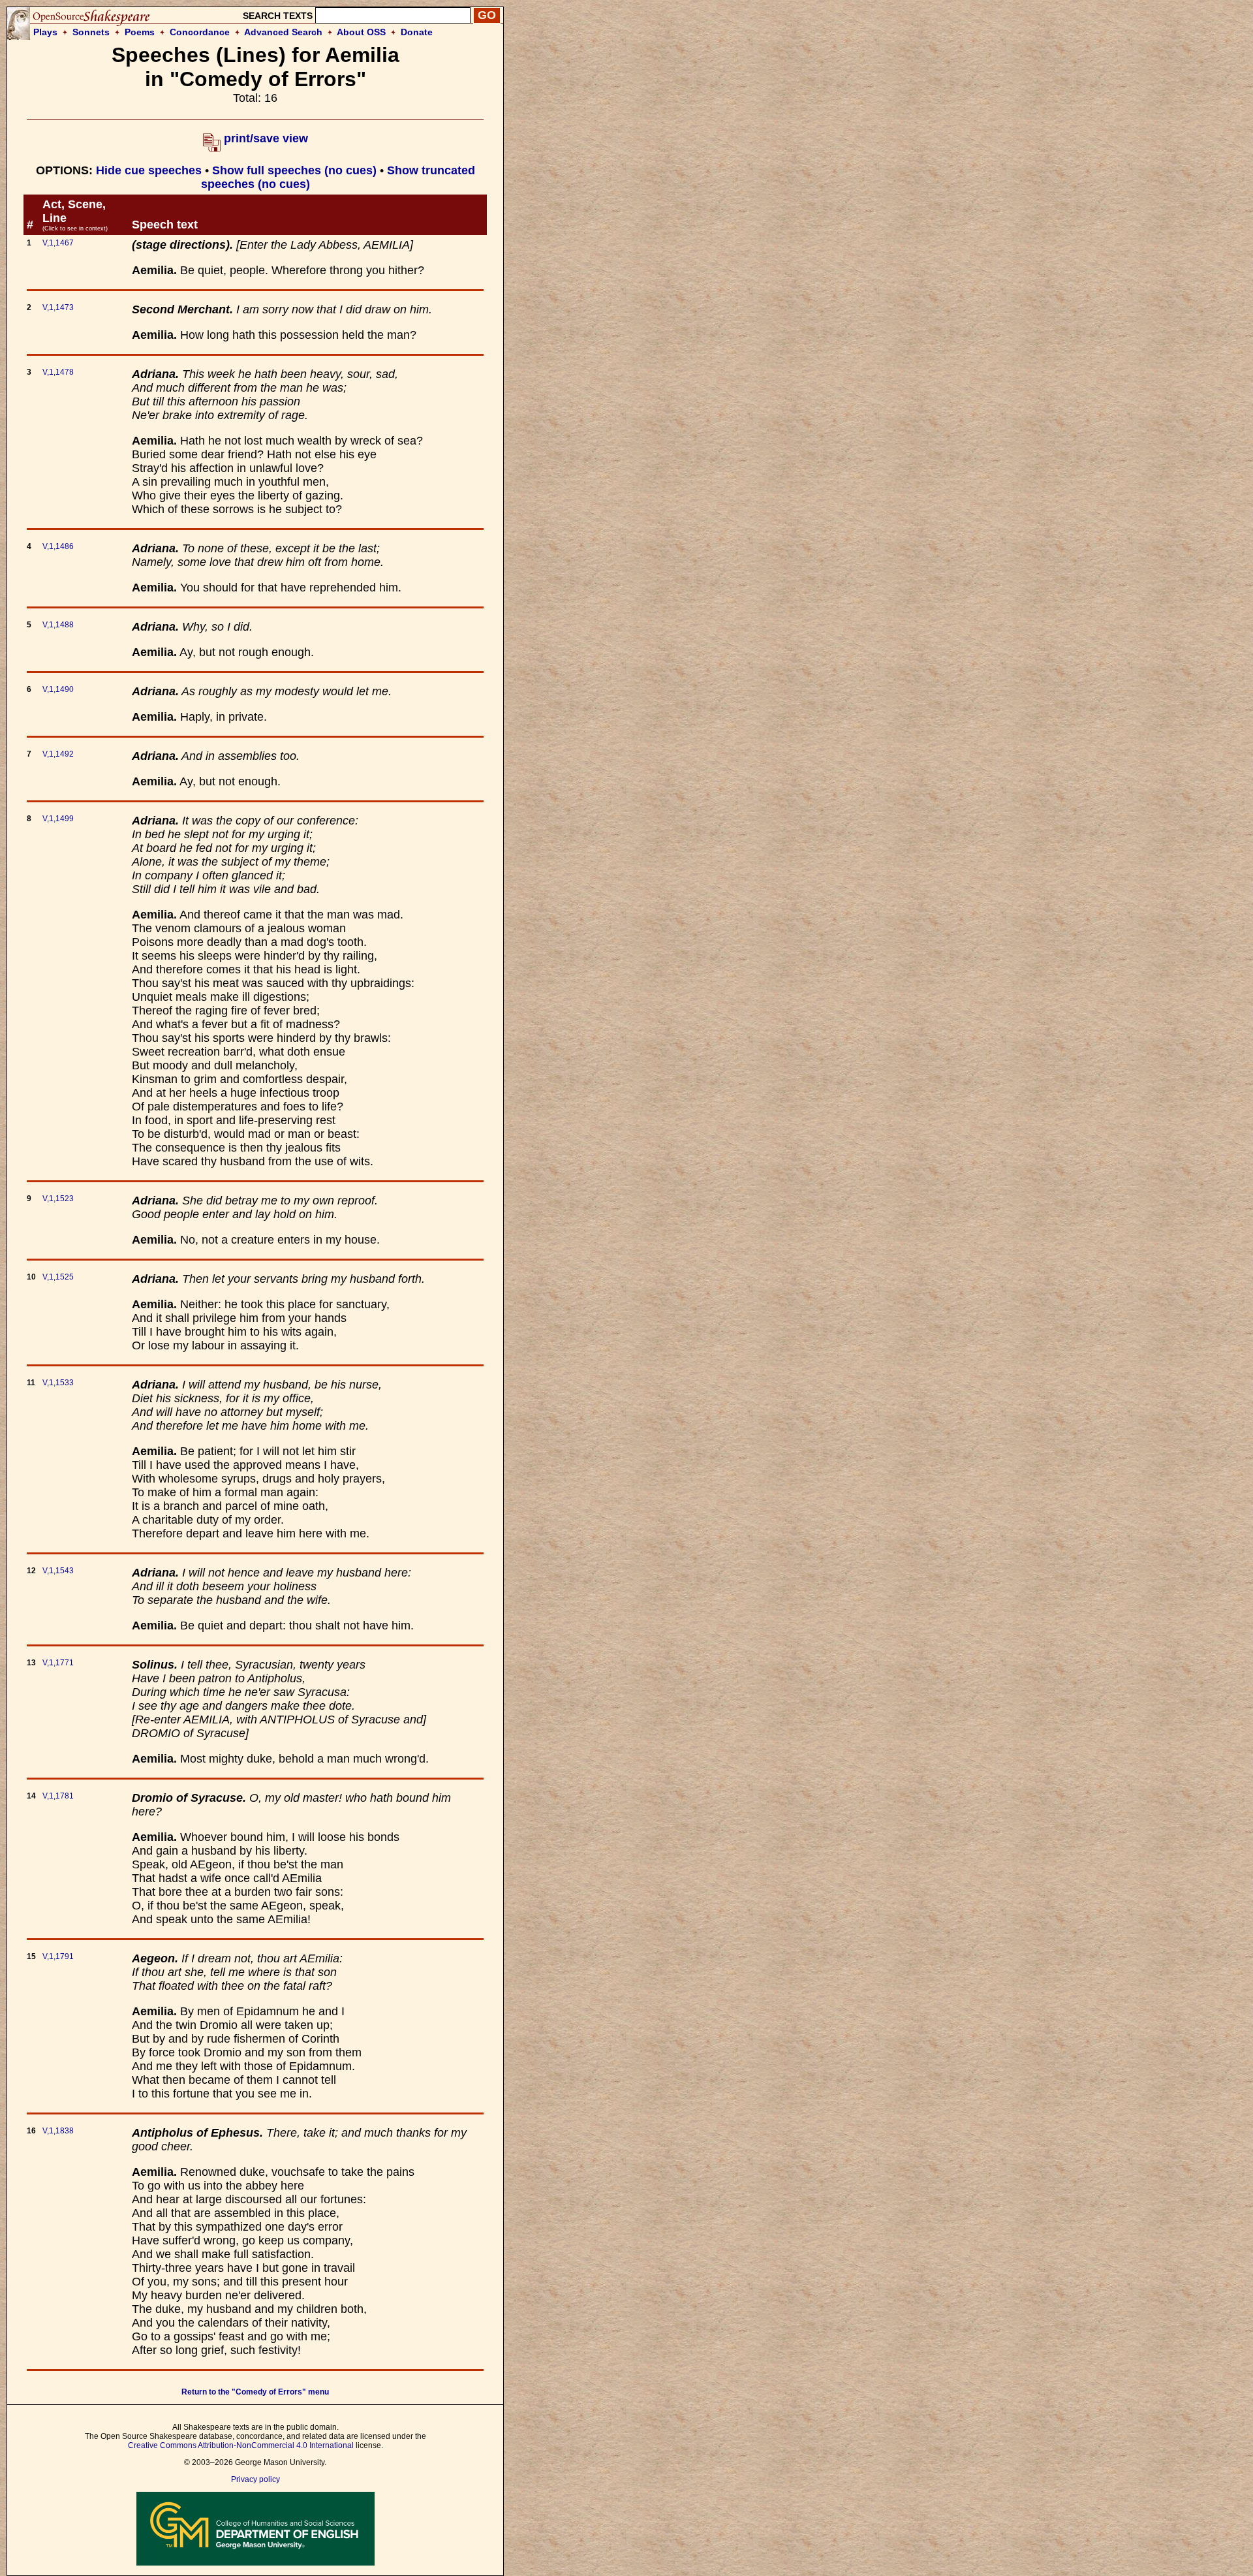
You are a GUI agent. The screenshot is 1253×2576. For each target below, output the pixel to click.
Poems (140, 32)
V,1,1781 (58, 1796)
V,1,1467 (58, 243)
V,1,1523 (58, 1199)
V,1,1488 (58, 625)
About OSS (361, 32)
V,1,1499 (58, 819)
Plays (45, 32)
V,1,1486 (58, 546)
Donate (417, 32)
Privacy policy (255, 2479)
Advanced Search (283, 32)
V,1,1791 (58, 1956)
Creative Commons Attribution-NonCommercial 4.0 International (241, 2445)
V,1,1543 (58, 1571)
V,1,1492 (58, 754)
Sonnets (91, 32)
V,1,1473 (58, 307)
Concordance (200, 32)
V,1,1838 (58, 2131)
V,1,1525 (58, 1277)
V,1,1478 (58, 372)
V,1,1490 (58, 689)
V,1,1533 (58, 1383)
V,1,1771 (58, 1663)
